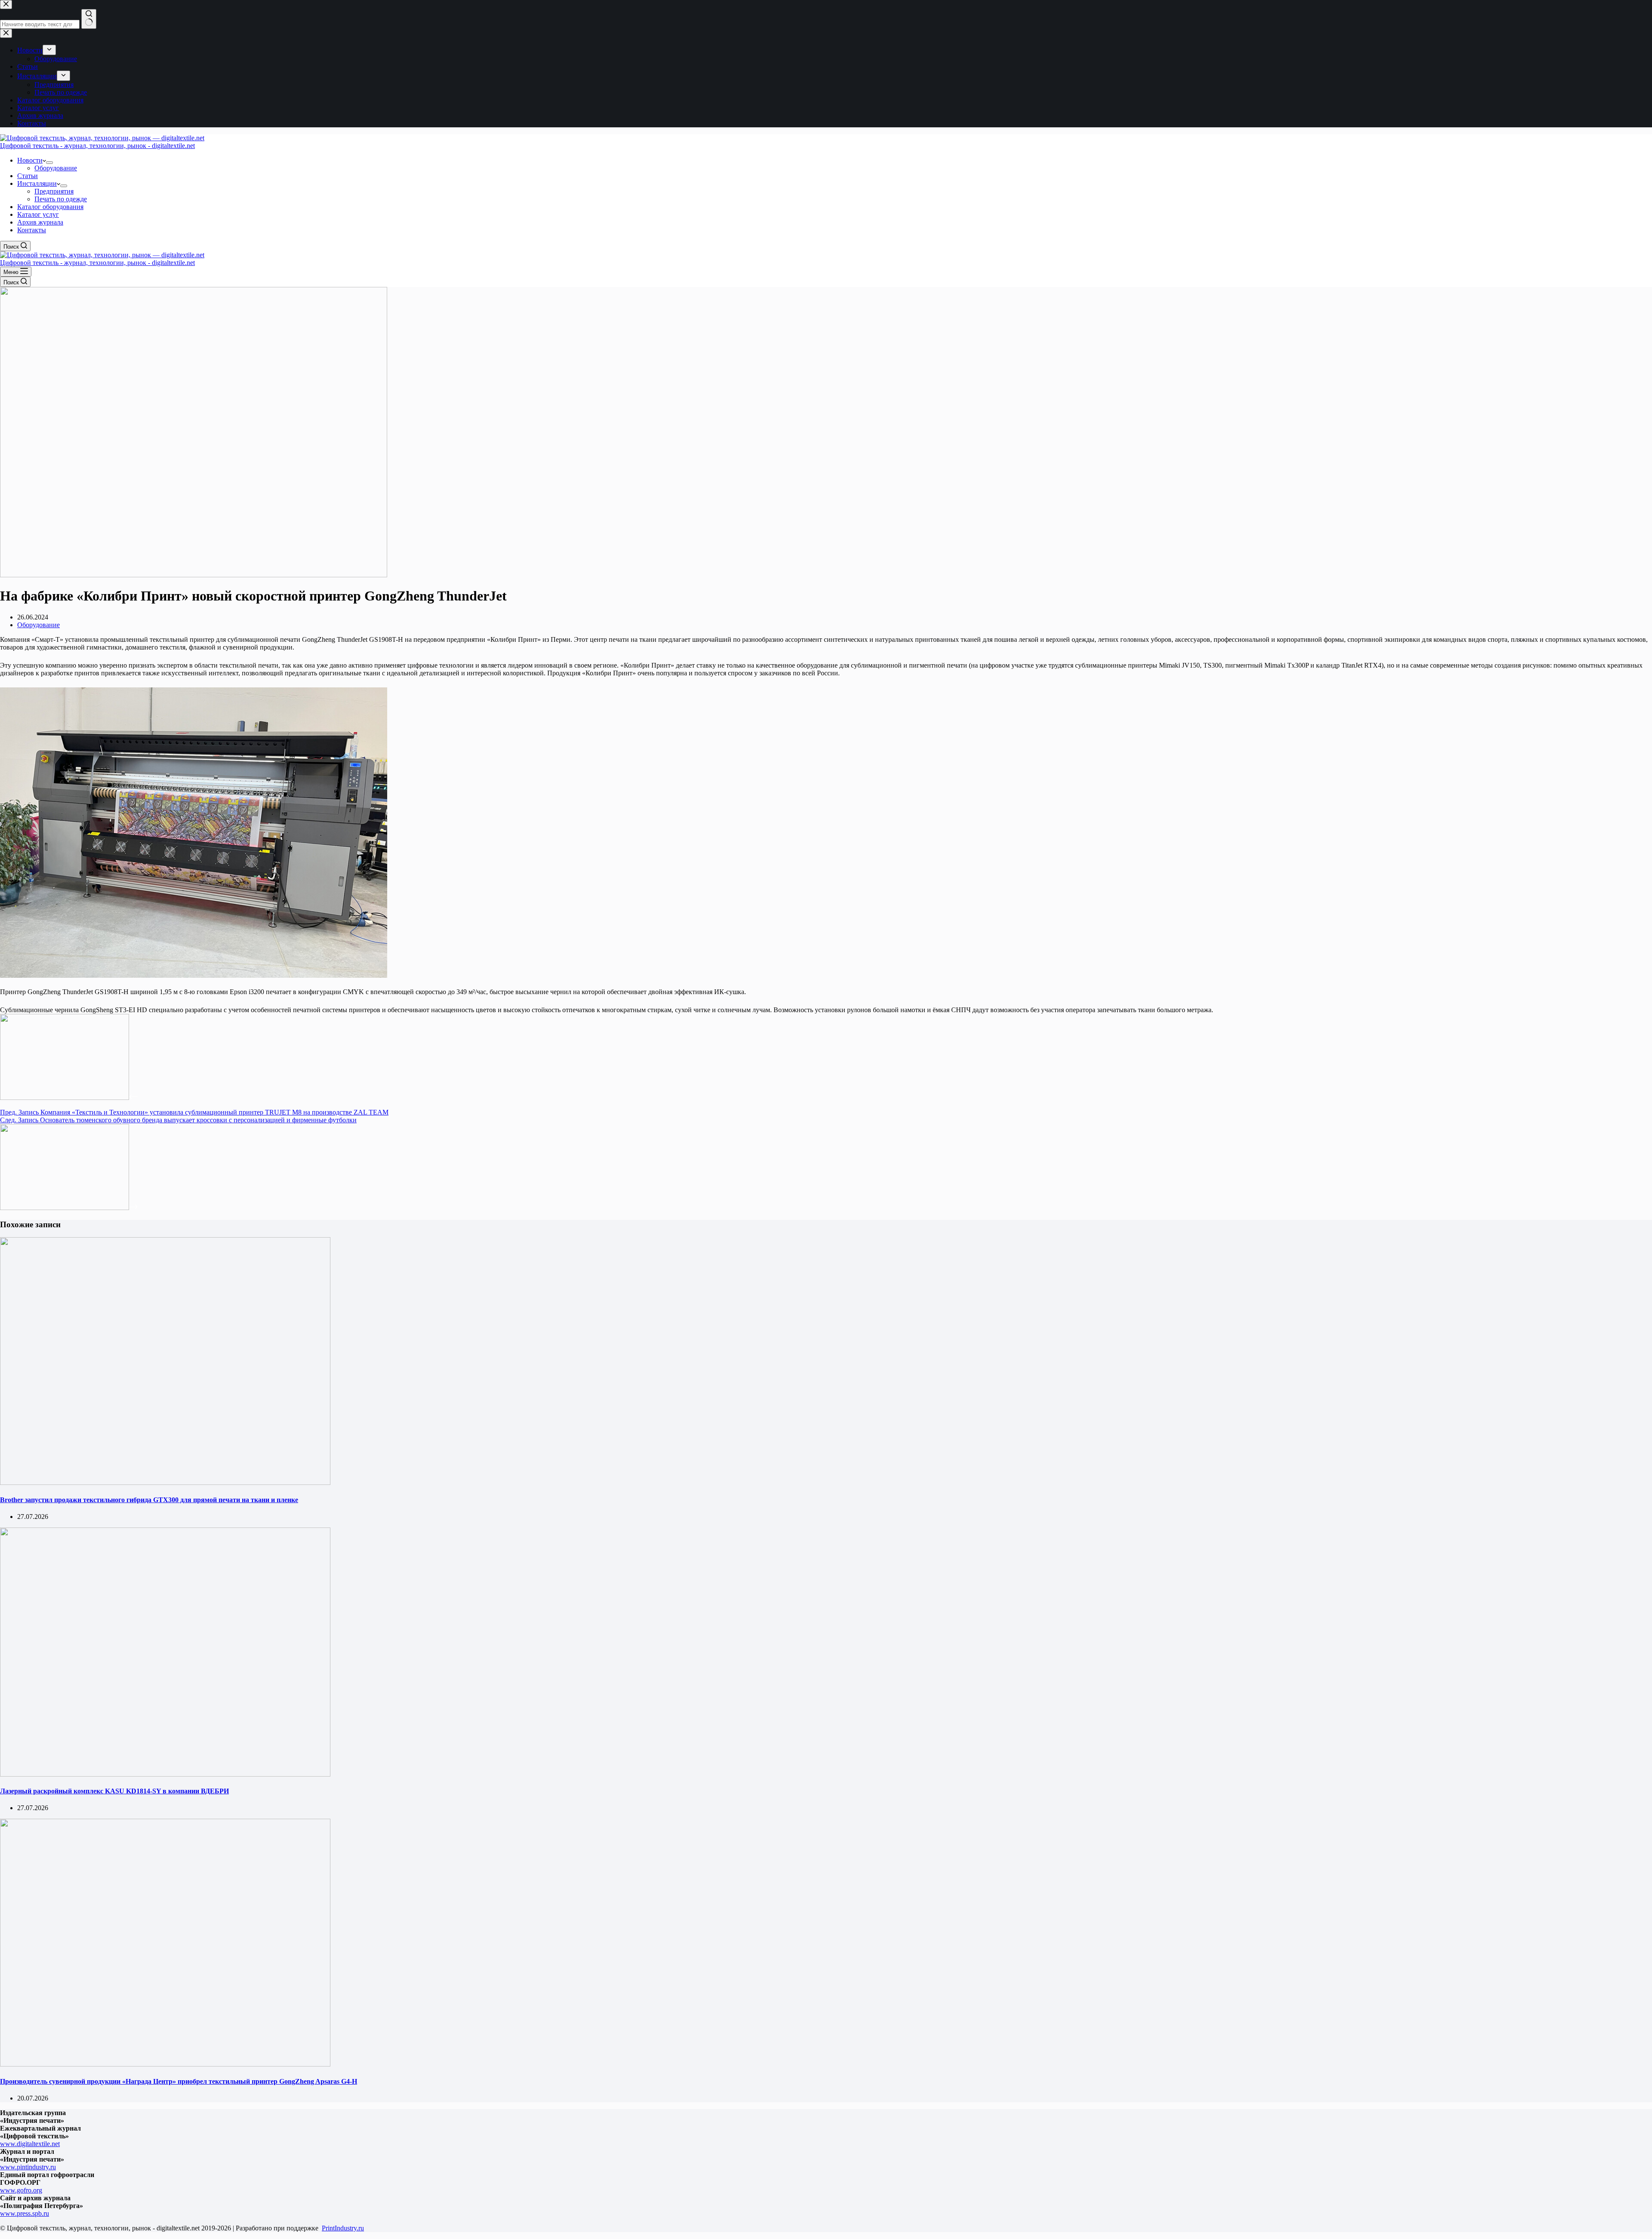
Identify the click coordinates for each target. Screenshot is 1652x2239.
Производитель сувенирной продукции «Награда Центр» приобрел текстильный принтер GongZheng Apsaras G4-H (179, 2081)
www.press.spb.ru (25, 2213)
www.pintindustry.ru (28, 2167)
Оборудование (56, 168)
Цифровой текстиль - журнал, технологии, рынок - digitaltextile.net (97, 146)
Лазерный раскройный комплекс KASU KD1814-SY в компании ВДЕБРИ (114, 1791)
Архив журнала (40, 222)
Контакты (32, 230)
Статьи (28, 176)
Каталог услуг (38, 214)
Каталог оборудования (50, 207)
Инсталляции (37, 183)
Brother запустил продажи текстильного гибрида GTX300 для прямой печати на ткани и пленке (149, 1500)
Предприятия (54, 191)
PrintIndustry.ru (343, 2228)
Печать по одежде (61, 199)
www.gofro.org (21, 2190)
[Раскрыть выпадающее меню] (49, 163)
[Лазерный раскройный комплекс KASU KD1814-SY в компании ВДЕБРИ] (165, 1774)
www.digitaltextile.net (30, 2144)
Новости (30, 160)
